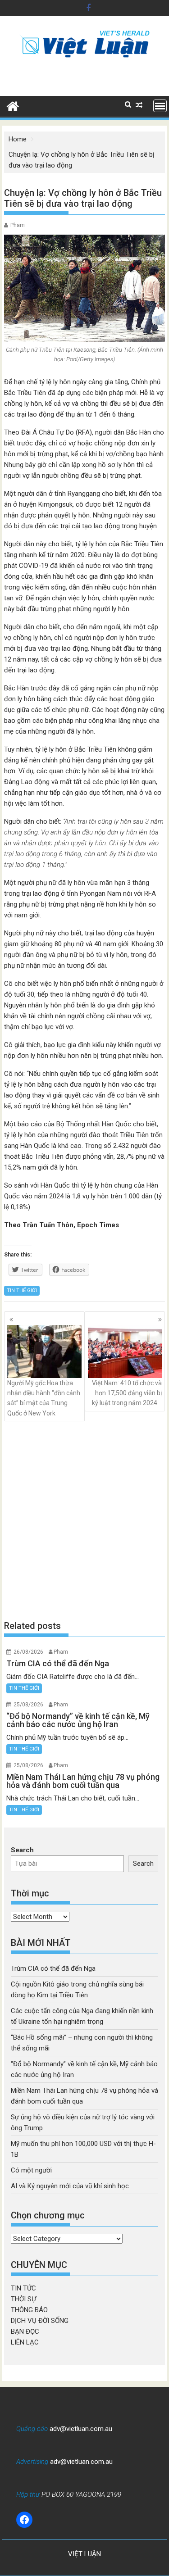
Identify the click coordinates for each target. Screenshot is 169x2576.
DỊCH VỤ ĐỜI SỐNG (40, 2321)
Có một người (31, 2170)
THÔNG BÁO (29, 2310)
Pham (18, 225)
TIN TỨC (23, 2288)
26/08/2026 (28, 1652)
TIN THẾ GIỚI (22, 1290)
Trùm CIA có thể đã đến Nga (53, 1968)
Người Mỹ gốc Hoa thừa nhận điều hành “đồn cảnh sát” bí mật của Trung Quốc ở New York (44, 1398)
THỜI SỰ (23, 2299)
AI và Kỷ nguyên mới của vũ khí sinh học (70, 2186)
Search (22, 1850)
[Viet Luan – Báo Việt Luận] (13, 105)
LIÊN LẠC (25, 2342)
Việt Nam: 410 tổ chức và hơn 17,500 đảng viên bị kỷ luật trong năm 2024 (127, 1393)
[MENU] (160, 106)
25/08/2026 (28, 1705)
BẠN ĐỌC (25, 2331)
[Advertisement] (84, 1521)
